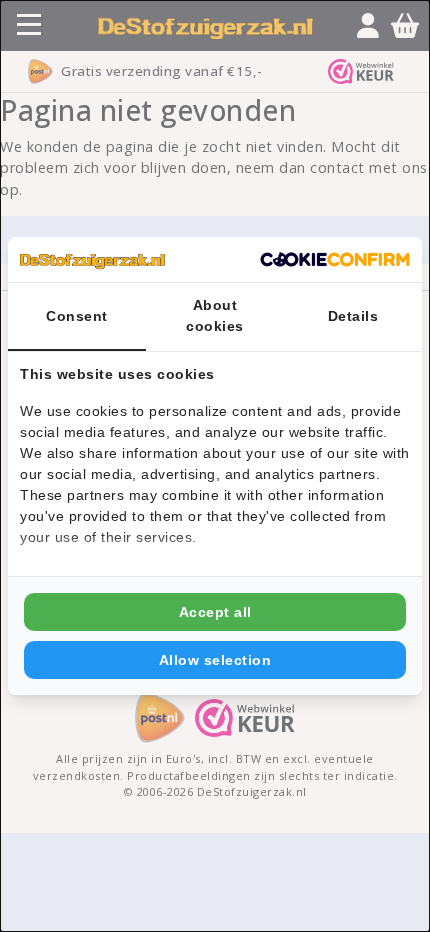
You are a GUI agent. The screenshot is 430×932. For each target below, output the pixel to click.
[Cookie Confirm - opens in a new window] (335, 260)
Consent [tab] (77, 316)
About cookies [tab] (215, 315)
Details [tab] (353, 316)
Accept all (215, 612)
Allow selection (215, 660)
